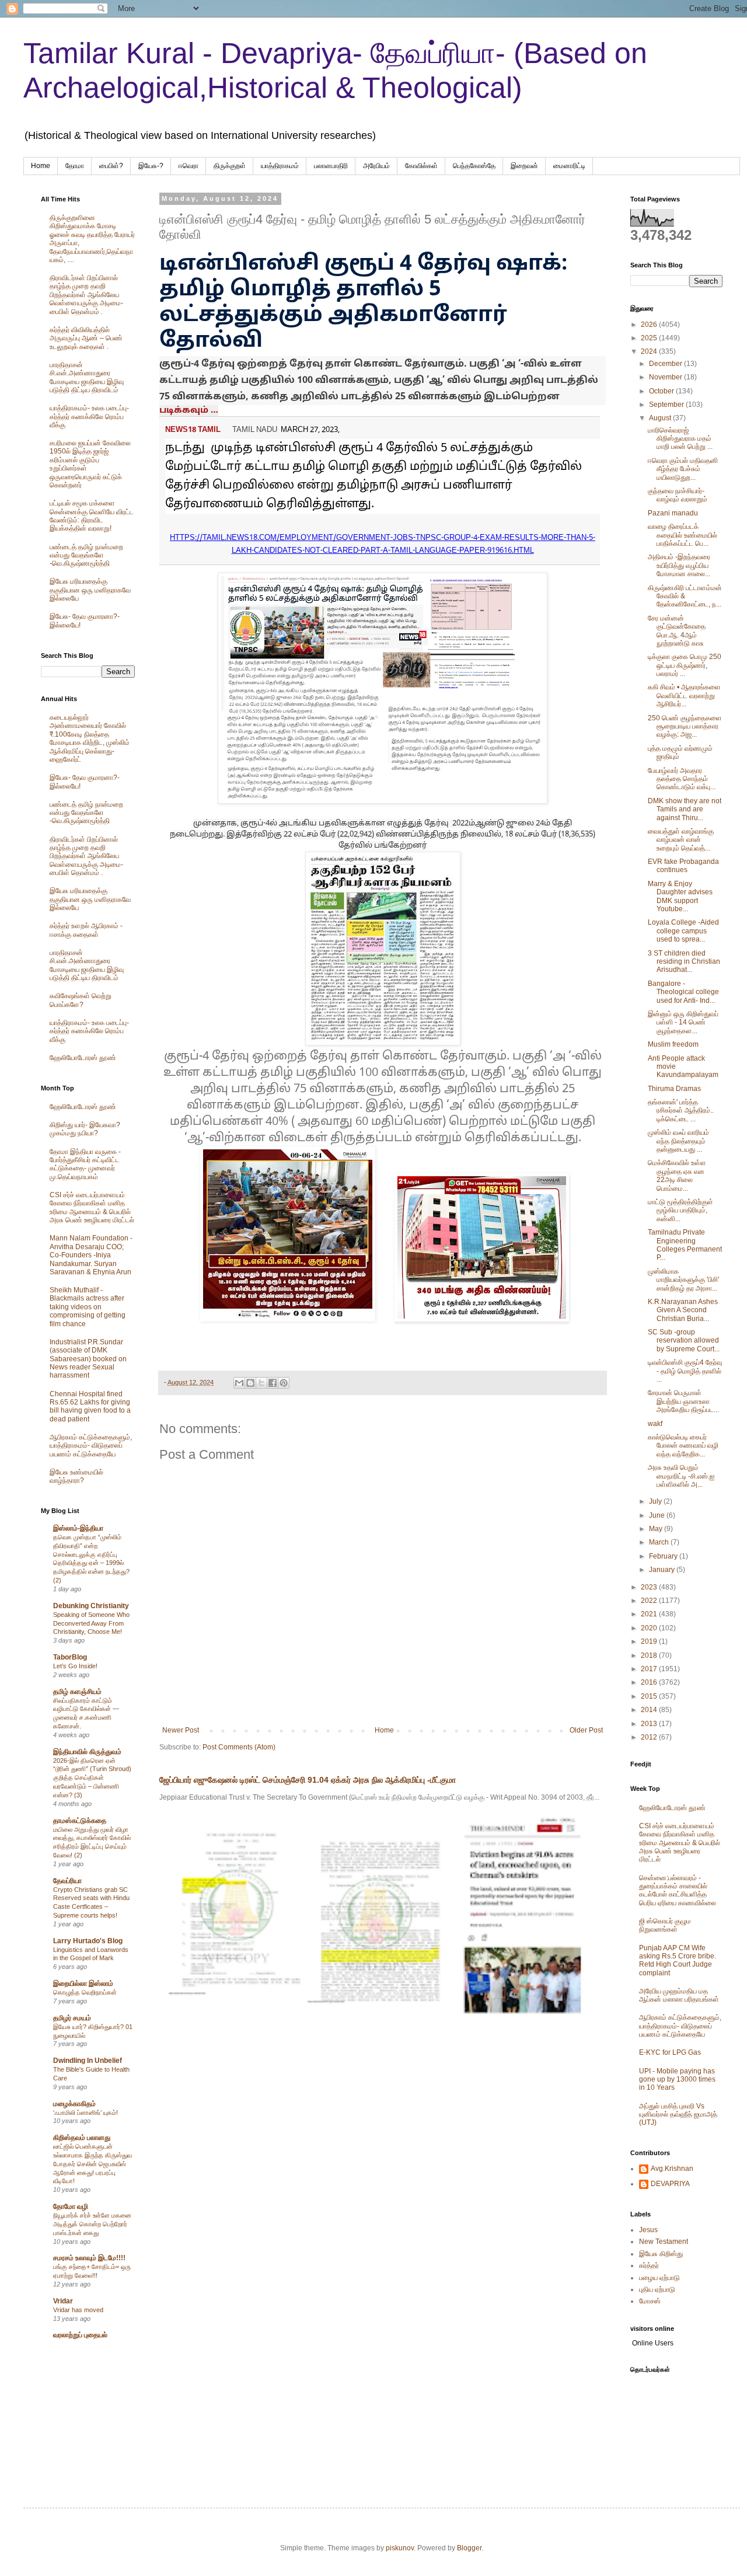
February (664, 1556)
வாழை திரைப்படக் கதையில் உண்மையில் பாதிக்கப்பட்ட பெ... (683, 535)
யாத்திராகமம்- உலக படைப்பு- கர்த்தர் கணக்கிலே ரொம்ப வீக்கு (89, 416)
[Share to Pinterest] (284, 1383)
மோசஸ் (650, 2301)
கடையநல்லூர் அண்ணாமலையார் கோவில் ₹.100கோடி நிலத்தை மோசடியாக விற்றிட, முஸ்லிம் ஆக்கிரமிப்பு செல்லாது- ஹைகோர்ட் (90, 738)
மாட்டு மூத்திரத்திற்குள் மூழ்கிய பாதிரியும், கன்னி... (680, 1210)
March (660, 1542)
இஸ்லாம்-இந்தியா (78, 1528)
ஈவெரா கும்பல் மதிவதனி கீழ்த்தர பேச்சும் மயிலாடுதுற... (683, 469)
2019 (650, 1641)
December (666, 364)
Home (41, 166)
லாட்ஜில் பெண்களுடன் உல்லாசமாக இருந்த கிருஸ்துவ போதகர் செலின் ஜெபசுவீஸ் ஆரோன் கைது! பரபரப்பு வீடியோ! (92, 2164)
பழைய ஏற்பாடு (659, 2278)
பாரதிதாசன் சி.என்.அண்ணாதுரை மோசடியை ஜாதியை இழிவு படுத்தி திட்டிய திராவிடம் (87, 377)
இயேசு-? (151, 166)
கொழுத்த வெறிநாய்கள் (85, 1992)
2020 (650, 1628)
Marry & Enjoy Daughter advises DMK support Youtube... (680, 896)
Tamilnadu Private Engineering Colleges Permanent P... (685, 1245)
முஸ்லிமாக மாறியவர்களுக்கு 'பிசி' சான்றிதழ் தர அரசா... (683, 1280)
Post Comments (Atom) (239, 1747)
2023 (650, 1587)
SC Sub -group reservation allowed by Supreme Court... (684, 1341)
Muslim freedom (673, 1044)
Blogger (469, 2548)
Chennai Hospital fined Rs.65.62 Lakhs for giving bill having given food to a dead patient (90, 1406)
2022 (650, 1601)
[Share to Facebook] (273, 1383)
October (662, 391)
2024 (650, 351)
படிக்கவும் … (189, 411)
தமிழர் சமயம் (72, 2018)
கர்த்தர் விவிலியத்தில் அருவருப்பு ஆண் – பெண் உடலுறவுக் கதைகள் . (86, 338)
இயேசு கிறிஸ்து (661, 2254)
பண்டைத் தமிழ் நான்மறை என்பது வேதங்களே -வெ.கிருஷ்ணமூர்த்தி (86, 555)
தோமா (75, 166)
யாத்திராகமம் (280, 166)
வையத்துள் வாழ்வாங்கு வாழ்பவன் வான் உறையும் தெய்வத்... (681, 840)
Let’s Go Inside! (75, 1666)
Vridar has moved (78, 2310)
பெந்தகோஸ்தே (474, 166)
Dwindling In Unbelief (88, 2061)
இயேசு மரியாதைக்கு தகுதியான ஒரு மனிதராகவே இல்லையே (90, 590)
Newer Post (181, 1730)
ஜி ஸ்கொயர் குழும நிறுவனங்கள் (665, 1925)
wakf (655, 1424)
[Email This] (239, 1383)
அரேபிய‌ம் (376, 166)
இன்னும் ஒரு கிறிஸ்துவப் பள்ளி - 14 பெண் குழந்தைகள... (683, 1022)
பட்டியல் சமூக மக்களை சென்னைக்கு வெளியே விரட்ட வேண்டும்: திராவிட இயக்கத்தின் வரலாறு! (92, 516)
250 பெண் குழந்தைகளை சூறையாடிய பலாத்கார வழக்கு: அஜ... (685, 726)
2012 (650, 1737)
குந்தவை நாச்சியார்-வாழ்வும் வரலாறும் (678, 495)
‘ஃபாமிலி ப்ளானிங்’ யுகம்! (85, 2113)
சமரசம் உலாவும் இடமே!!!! (89, 2258)
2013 (650, 1724)
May (657, 1529)
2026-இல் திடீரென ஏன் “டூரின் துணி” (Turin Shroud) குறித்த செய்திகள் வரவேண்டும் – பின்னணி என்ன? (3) (92, 1778)
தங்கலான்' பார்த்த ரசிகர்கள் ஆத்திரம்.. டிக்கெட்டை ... (681, 1111)
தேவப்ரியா (67, 1881)
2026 (650, 325)
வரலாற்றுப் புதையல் (80, 2335)
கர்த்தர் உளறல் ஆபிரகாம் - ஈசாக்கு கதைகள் (86, 930)
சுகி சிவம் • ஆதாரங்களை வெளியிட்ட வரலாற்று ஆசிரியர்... (684, 696)
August (661, 418)
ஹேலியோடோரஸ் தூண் (83, 1058)
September (667, 405)
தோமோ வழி (71, 2206)
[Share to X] (261, 1383)
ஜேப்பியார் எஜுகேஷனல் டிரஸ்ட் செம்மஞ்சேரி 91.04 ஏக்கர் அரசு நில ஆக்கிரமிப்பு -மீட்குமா (308, 1780)
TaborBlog (70, 1657)
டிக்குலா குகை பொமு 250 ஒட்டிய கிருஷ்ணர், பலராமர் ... (685, 665)
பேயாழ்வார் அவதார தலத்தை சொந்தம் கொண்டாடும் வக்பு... (682, 779)
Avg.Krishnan (672, 2169)
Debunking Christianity (91, 1606)
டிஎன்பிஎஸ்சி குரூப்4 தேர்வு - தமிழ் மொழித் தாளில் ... (685, 1371)
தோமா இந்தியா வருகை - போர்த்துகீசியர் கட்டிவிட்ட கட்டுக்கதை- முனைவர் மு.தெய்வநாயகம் (85, 1164)
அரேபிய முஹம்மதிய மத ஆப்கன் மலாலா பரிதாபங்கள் (679, 1995)
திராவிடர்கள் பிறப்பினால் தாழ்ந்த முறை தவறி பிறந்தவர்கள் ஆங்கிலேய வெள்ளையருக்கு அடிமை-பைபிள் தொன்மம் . (86, 295)
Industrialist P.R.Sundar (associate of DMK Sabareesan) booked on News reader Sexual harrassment (88, 1359)
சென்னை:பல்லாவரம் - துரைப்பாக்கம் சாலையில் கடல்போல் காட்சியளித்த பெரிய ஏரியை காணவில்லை (678, 1890)
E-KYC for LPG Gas (670, 2052)
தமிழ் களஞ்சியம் (77, 1692)
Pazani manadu (673, 513)
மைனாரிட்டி (569, 166)
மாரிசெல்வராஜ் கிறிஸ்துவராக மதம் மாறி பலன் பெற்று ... (680, 439)
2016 (650, 1682)
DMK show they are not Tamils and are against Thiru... (685, 809)
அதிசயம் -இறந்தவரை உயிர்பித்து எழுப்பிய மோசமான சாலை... (679, 565)
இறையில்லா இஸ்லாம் (83, 1984)
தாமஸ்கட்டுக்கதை (80, 1821)
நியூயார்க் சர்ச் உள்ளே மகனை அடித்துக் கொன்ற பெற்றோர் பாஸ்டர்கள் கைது (92, 2224)
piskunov (400, 2548)
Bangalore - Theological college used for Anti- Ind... (683, 992)
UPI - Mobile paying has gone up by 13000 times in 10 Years (677, 2080)
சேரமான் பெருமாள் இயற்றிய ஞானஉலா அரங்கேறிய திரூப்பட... (683, 1401)
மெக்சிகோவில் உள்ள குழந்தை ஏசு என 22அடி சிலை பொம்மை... (677, 1175)
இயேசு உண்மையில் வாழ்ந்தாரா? (76, 1476)
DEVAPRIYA (670, 2184)
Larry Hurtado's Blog (88, 1941)
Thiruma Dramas (674, 1089)
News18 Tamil (193, 430)
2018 (650, 1655)
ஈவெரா (189, 166)
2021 (650, 1614)
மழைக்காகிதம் (74, 2104)
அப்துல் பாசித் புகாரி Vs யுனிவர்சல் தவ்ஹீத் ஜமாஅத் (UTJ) (678, 2115)
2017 (650, 1669)
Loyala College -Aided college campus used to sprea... (683, 931)
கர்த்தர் (649, 2265)
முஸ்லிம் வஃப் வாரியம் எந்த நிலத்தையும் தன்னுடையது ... (678, 1141)
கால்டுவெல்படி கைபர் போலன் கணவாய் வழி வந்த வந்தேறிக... (683, 1446)
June (658, 1515)
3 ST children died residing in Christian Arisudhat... (684, 962)
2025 (650, 338)
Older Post (586, 1730)
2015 (650, 1696)
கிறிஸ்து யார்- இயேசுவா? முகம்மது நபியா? (85, 1129)
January (663, 1570)
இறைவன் (524, 166)
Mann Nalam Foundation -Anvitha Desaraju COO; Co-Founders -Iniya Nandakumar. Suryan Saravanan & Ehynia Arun (91, 1255)
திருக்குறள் (230, 166)
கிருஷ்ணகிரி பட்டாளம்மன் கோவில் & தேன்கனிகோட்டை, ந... (685, 596)
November (666, 377)
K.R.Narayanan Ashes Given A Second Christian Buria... (683, 1310)
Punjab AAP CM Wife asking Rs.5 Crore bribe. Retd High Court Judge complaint (678, 1960)
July (656, 1501)
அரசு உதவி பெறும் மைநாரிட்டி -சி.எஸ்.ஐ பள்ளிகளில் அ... (681, 1476)
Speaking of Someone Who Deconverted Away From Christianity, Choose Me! (91, 1623)
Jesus (648, 2230)
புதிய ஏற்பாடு (657, 2289)
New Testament (664, 2242)
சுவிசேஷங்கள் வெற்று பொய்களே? (81, 1000)
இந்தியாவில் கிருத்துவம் (87, 1752)
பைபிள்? (111, 166)
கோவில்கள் (421, 166)
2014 (650, 1710)
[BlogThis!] (250, 1383)
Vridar (63, 2301)
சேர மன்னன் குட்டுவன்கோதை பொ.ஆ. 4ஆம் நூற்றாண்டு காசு (677, 631)
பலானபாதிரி (331, 166)
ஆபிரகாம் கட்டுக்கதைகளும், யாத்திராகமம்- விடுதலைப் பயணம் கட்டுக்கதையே (91, 1446)
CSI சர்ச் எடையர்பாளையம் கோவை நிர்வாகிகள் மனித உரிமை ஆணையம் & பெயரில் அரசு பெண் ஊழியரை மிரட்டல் (92, 1207)
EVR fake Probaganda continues (683, 866)
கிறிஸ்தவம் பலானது (82, 2138)
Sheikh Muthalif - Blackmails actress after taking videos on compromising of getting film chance (88, 1307)
